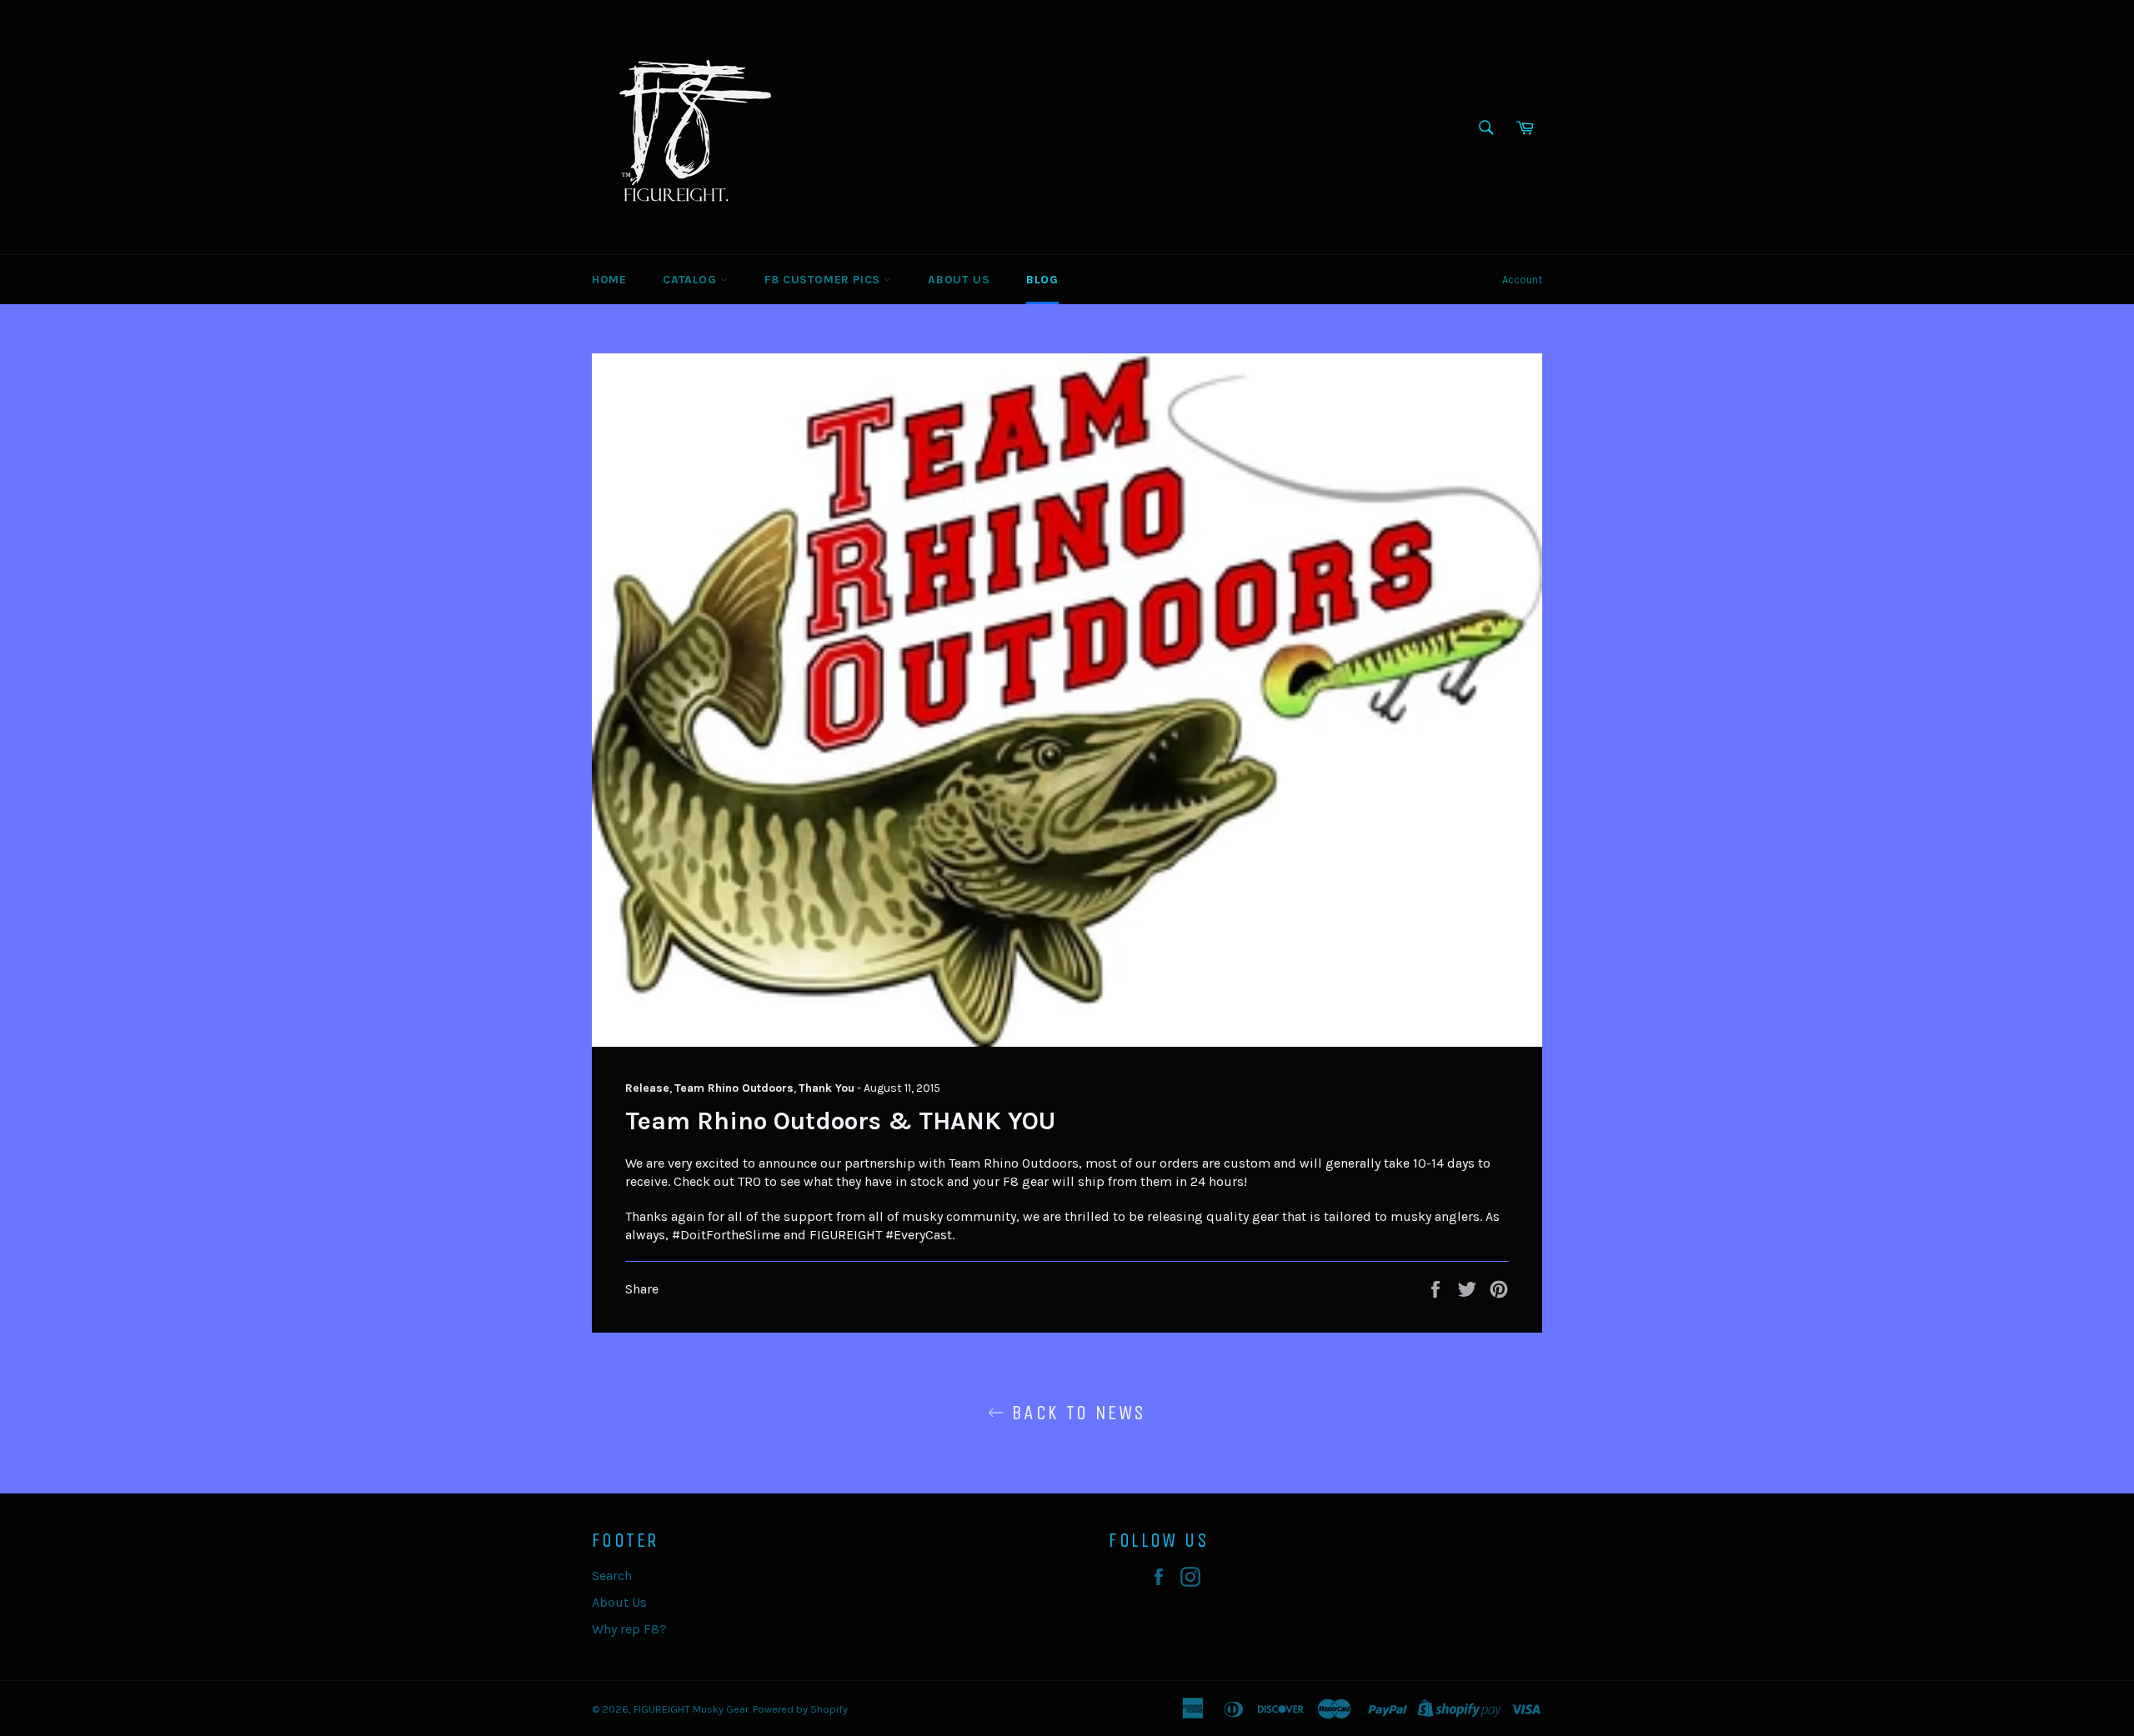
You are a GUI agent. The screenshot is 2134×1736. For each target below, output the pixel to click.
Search (612, 1576)
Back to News (1075, 1413)
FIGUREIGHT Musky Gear (691, 1709)
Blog (1042, 280)
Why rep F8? (629, 1629)
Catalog (691, 280)
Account (1522, 280)
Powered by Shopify (800, 1709)
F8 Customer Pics (824, 280)
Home (609, 280)
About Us (959, 280)
